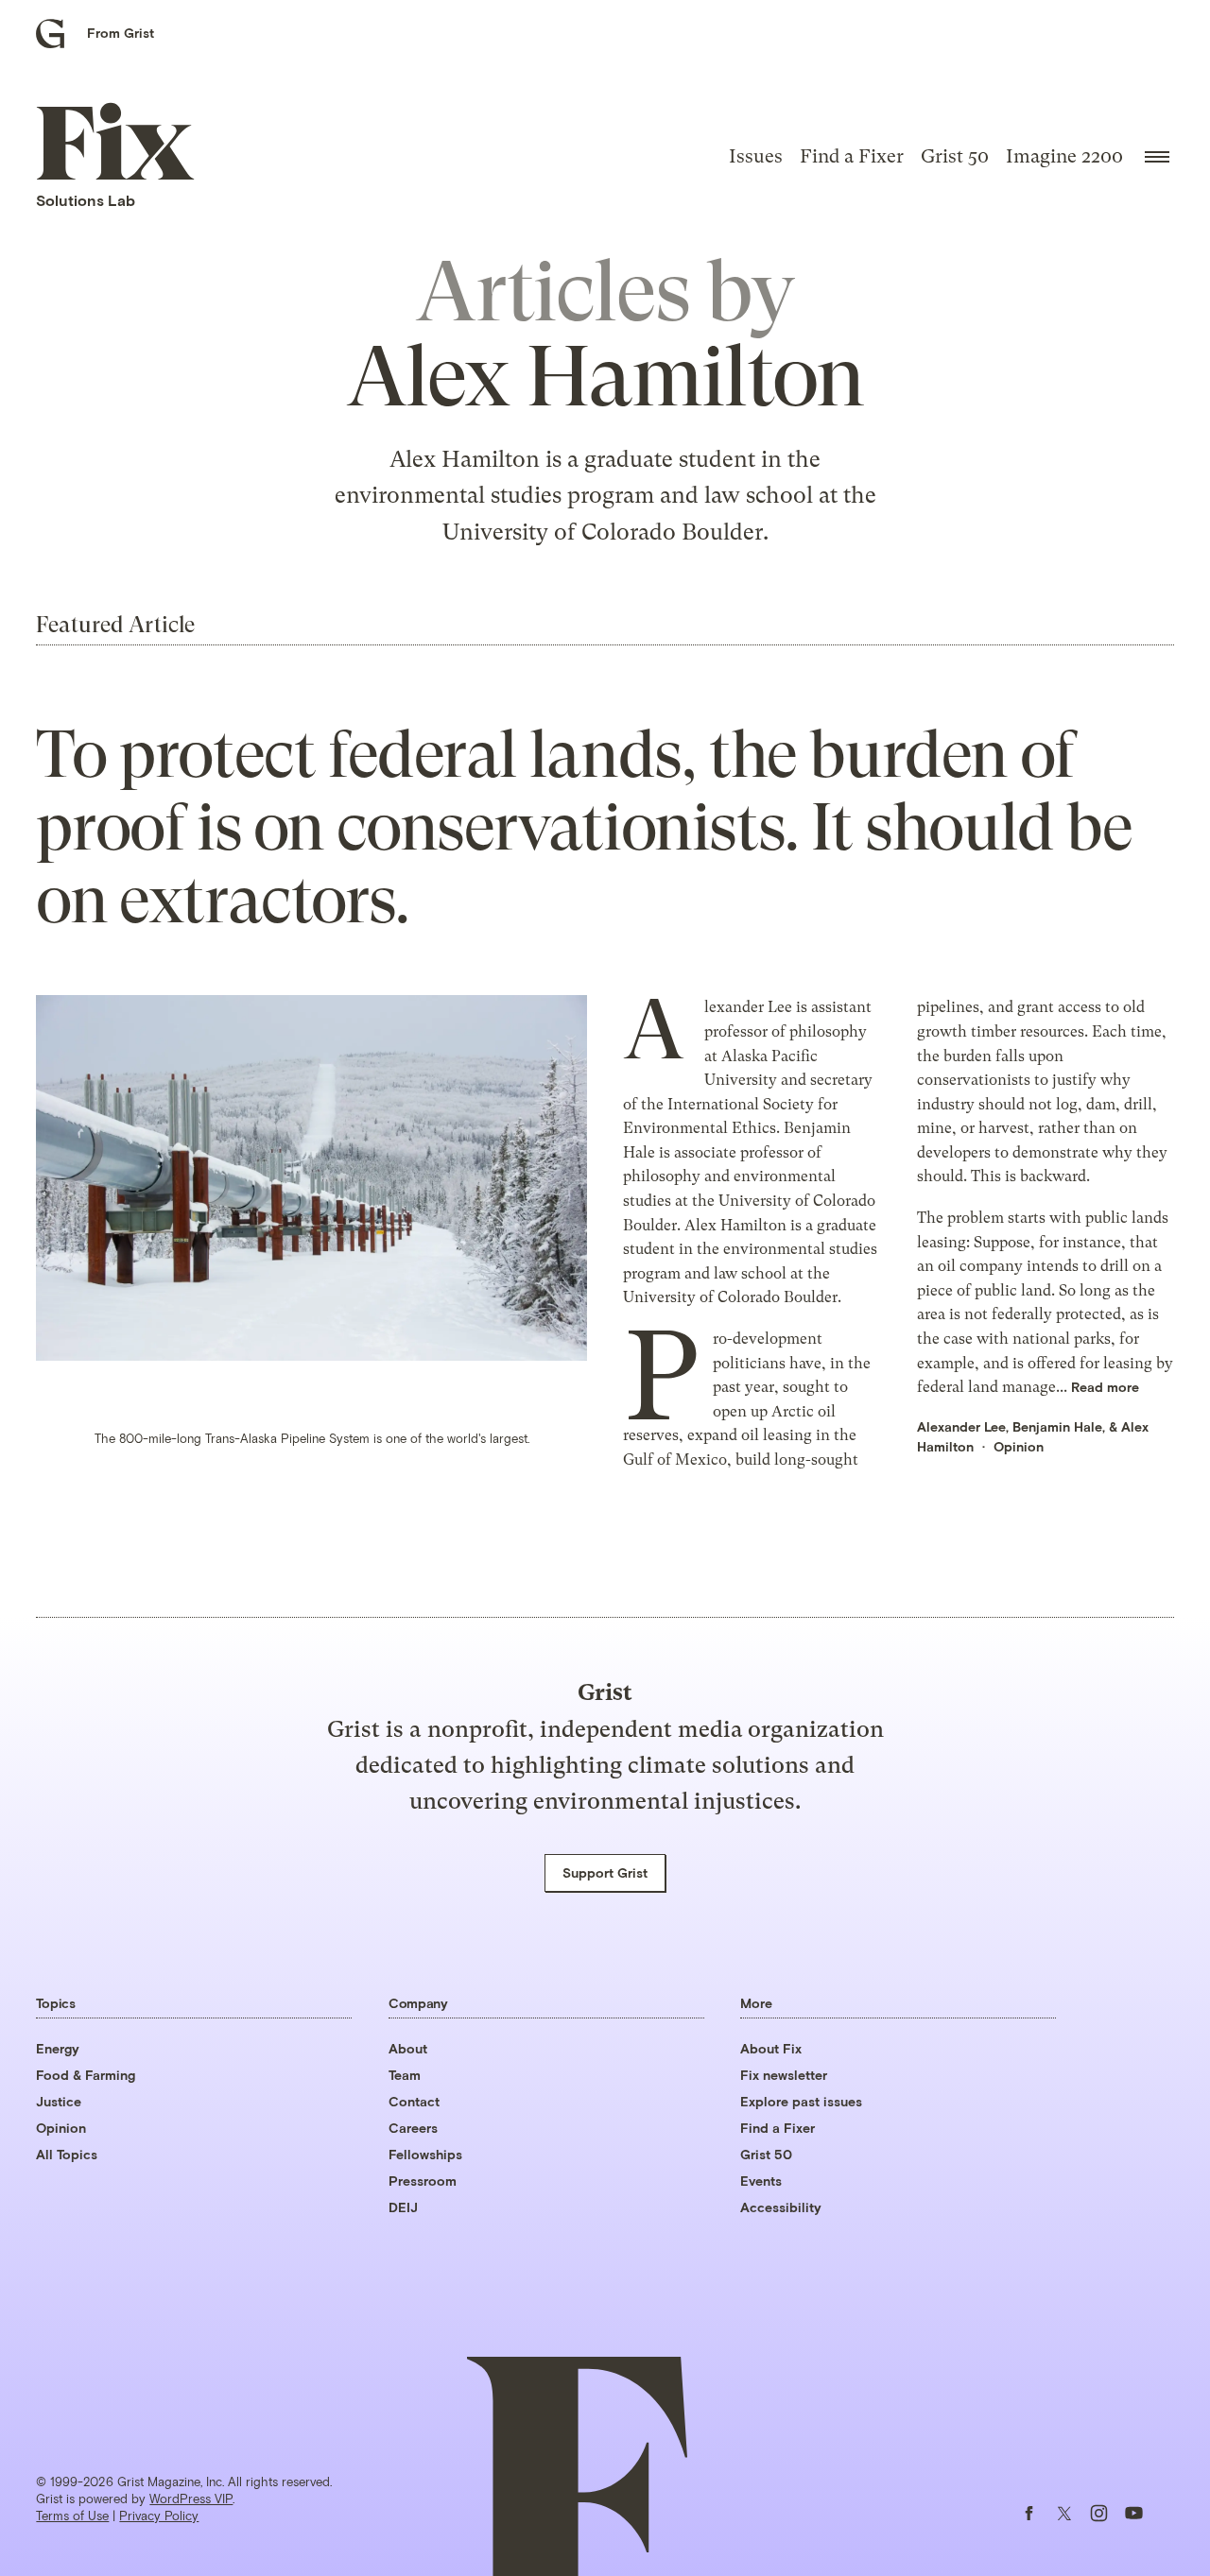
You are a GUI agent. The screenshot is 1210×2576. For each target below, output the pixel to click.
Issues (756, 156)
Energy (58, 2048)
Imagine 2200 (1064, 156)
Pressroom (423, 2181)
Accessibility (781, 2207)
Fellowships (425, 2154)
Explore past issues (801, 2101)
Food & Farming (86, 2075)
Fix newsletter (784, 2075)
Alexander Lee (961, 1426)
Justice (59, 2101)
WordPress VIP (191, 2499)
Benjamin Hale (1057, 1426)
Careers (413, 2128)
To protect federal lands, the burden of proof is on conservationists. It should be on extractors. (584, 827)
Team (405, 2075)
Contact (414, 2101)
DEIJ (403, 2207)
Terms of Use (72, 2516)
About (408, 2048)
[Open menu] (1157, 157)
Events (761, 2181)
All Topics (67, 2154)
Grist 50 (955, 156)
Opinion (1019, 1446)
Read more (1105, 1387)
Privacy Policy (159, 2516)
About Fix (771, 2048)
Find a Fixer (852, 156)
